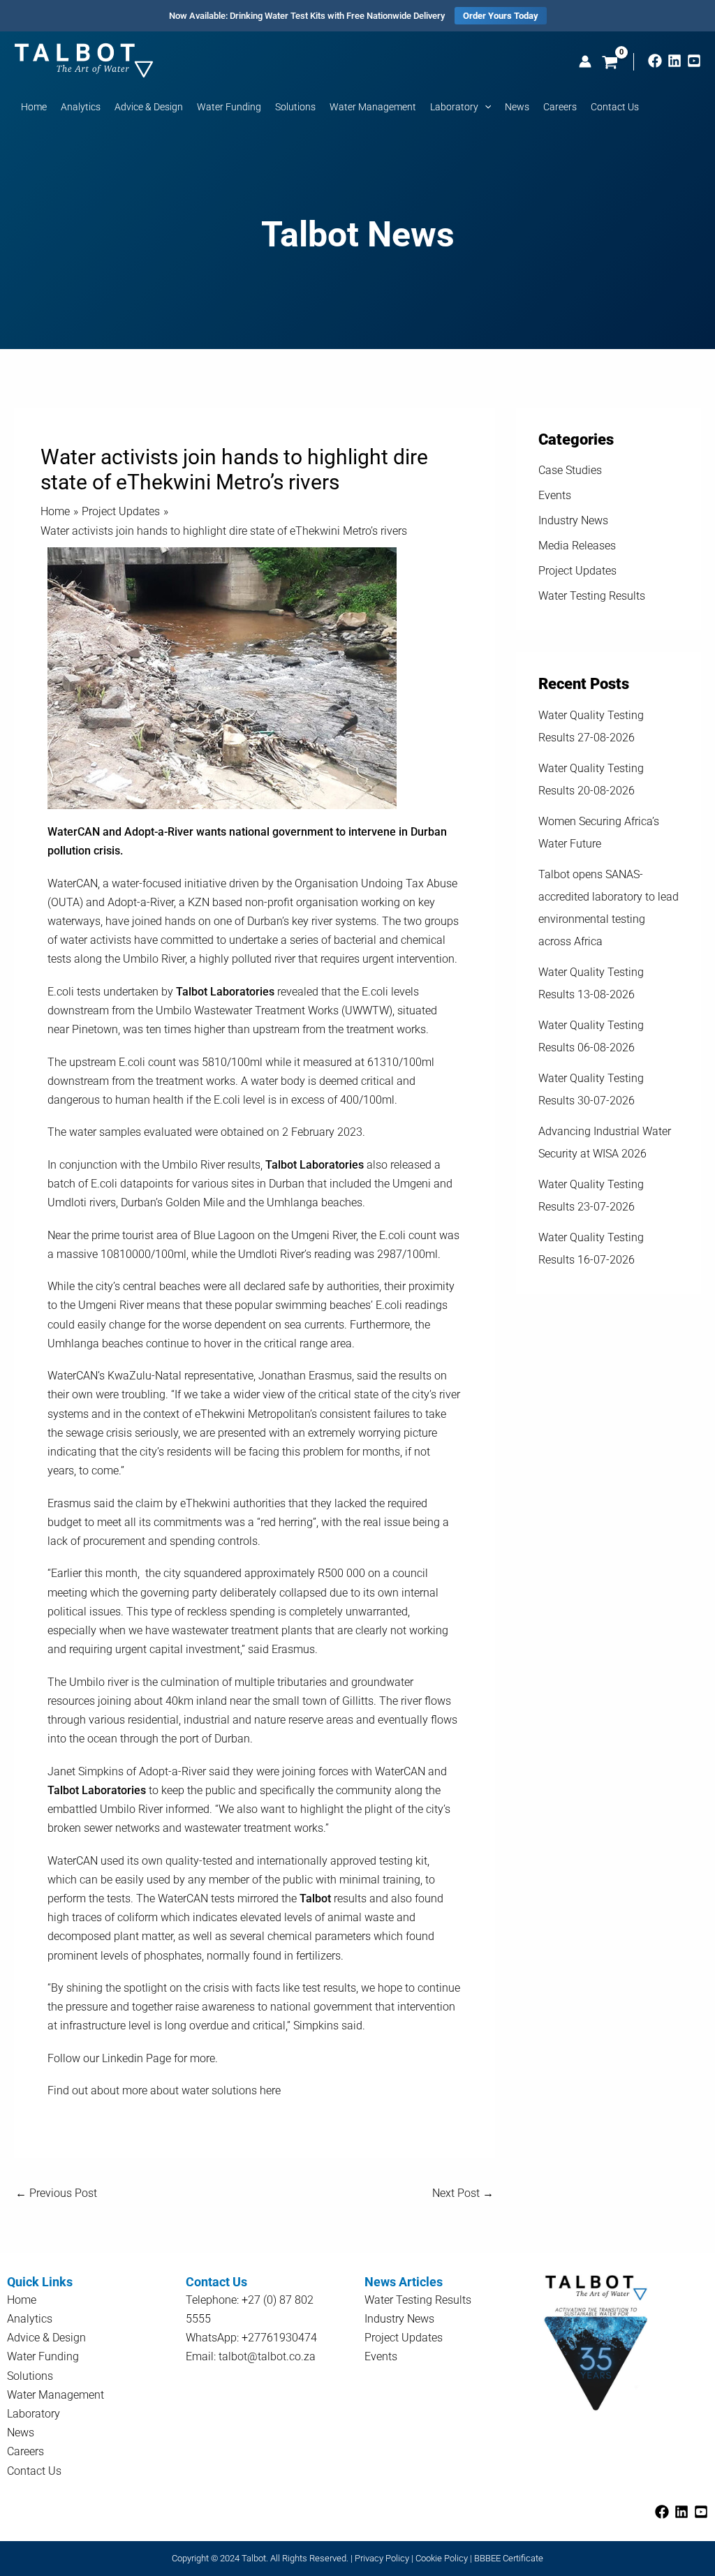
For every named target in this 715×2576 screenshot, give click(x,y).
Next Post (463, 2193)
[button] (485, 107)
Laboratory (34, 2414)
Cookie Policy (442, 2558)
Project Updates (577, 571)
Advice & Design (46, 2338)
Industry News (573, 520)
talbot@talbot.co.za (267, 2356)
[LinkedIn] (681, 2512)
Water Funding (43, 2356)
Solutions (30, 2376)
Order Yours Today (501, 16)
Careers (25, 2451)
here (270, 2090)
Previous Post (56, 2193)
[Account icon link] (585, 61)
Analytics (30, 2319)
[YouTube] (694, 61)
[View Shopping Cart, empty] (610, 64)
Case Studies (570, 470)
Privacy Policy (382, 2558)
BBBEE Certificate (509, 2558)
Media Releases (577, 546)
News (21, 2433)
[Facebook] (655, 61)
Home (22, 2300)
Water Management (56, 2395)
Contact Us (34, 2471)
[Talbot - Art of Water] (84, 59)
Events (555, 495)
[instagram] (675, 61)
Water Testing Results (592, 596)
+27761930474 (279, 2338)
